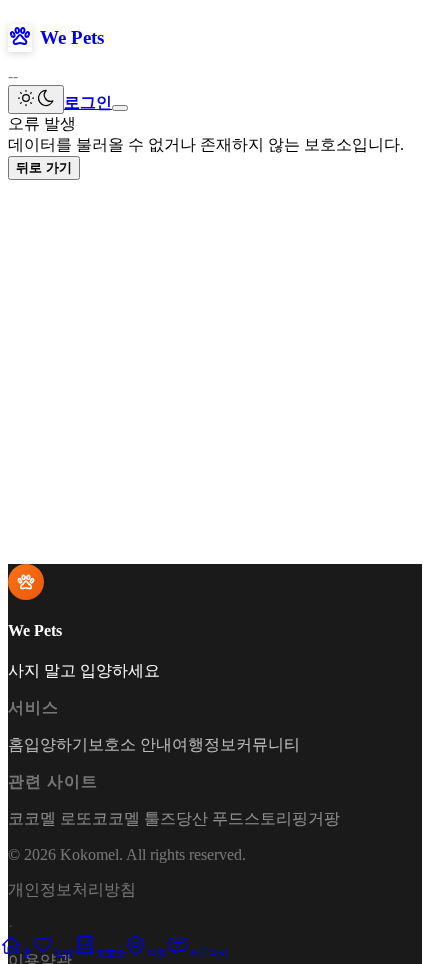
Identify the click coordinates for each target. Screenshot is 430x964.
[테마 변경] (36, 99)
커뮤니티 (268, 744)
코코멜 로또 (50, 818)
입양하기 (56, 744)
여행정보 (204, 744)
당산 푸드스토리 (234, 818)
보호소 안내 (130, 744)
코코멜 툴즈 (134, 818)
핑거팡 (316, 818)
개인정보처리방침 (72, 889)
